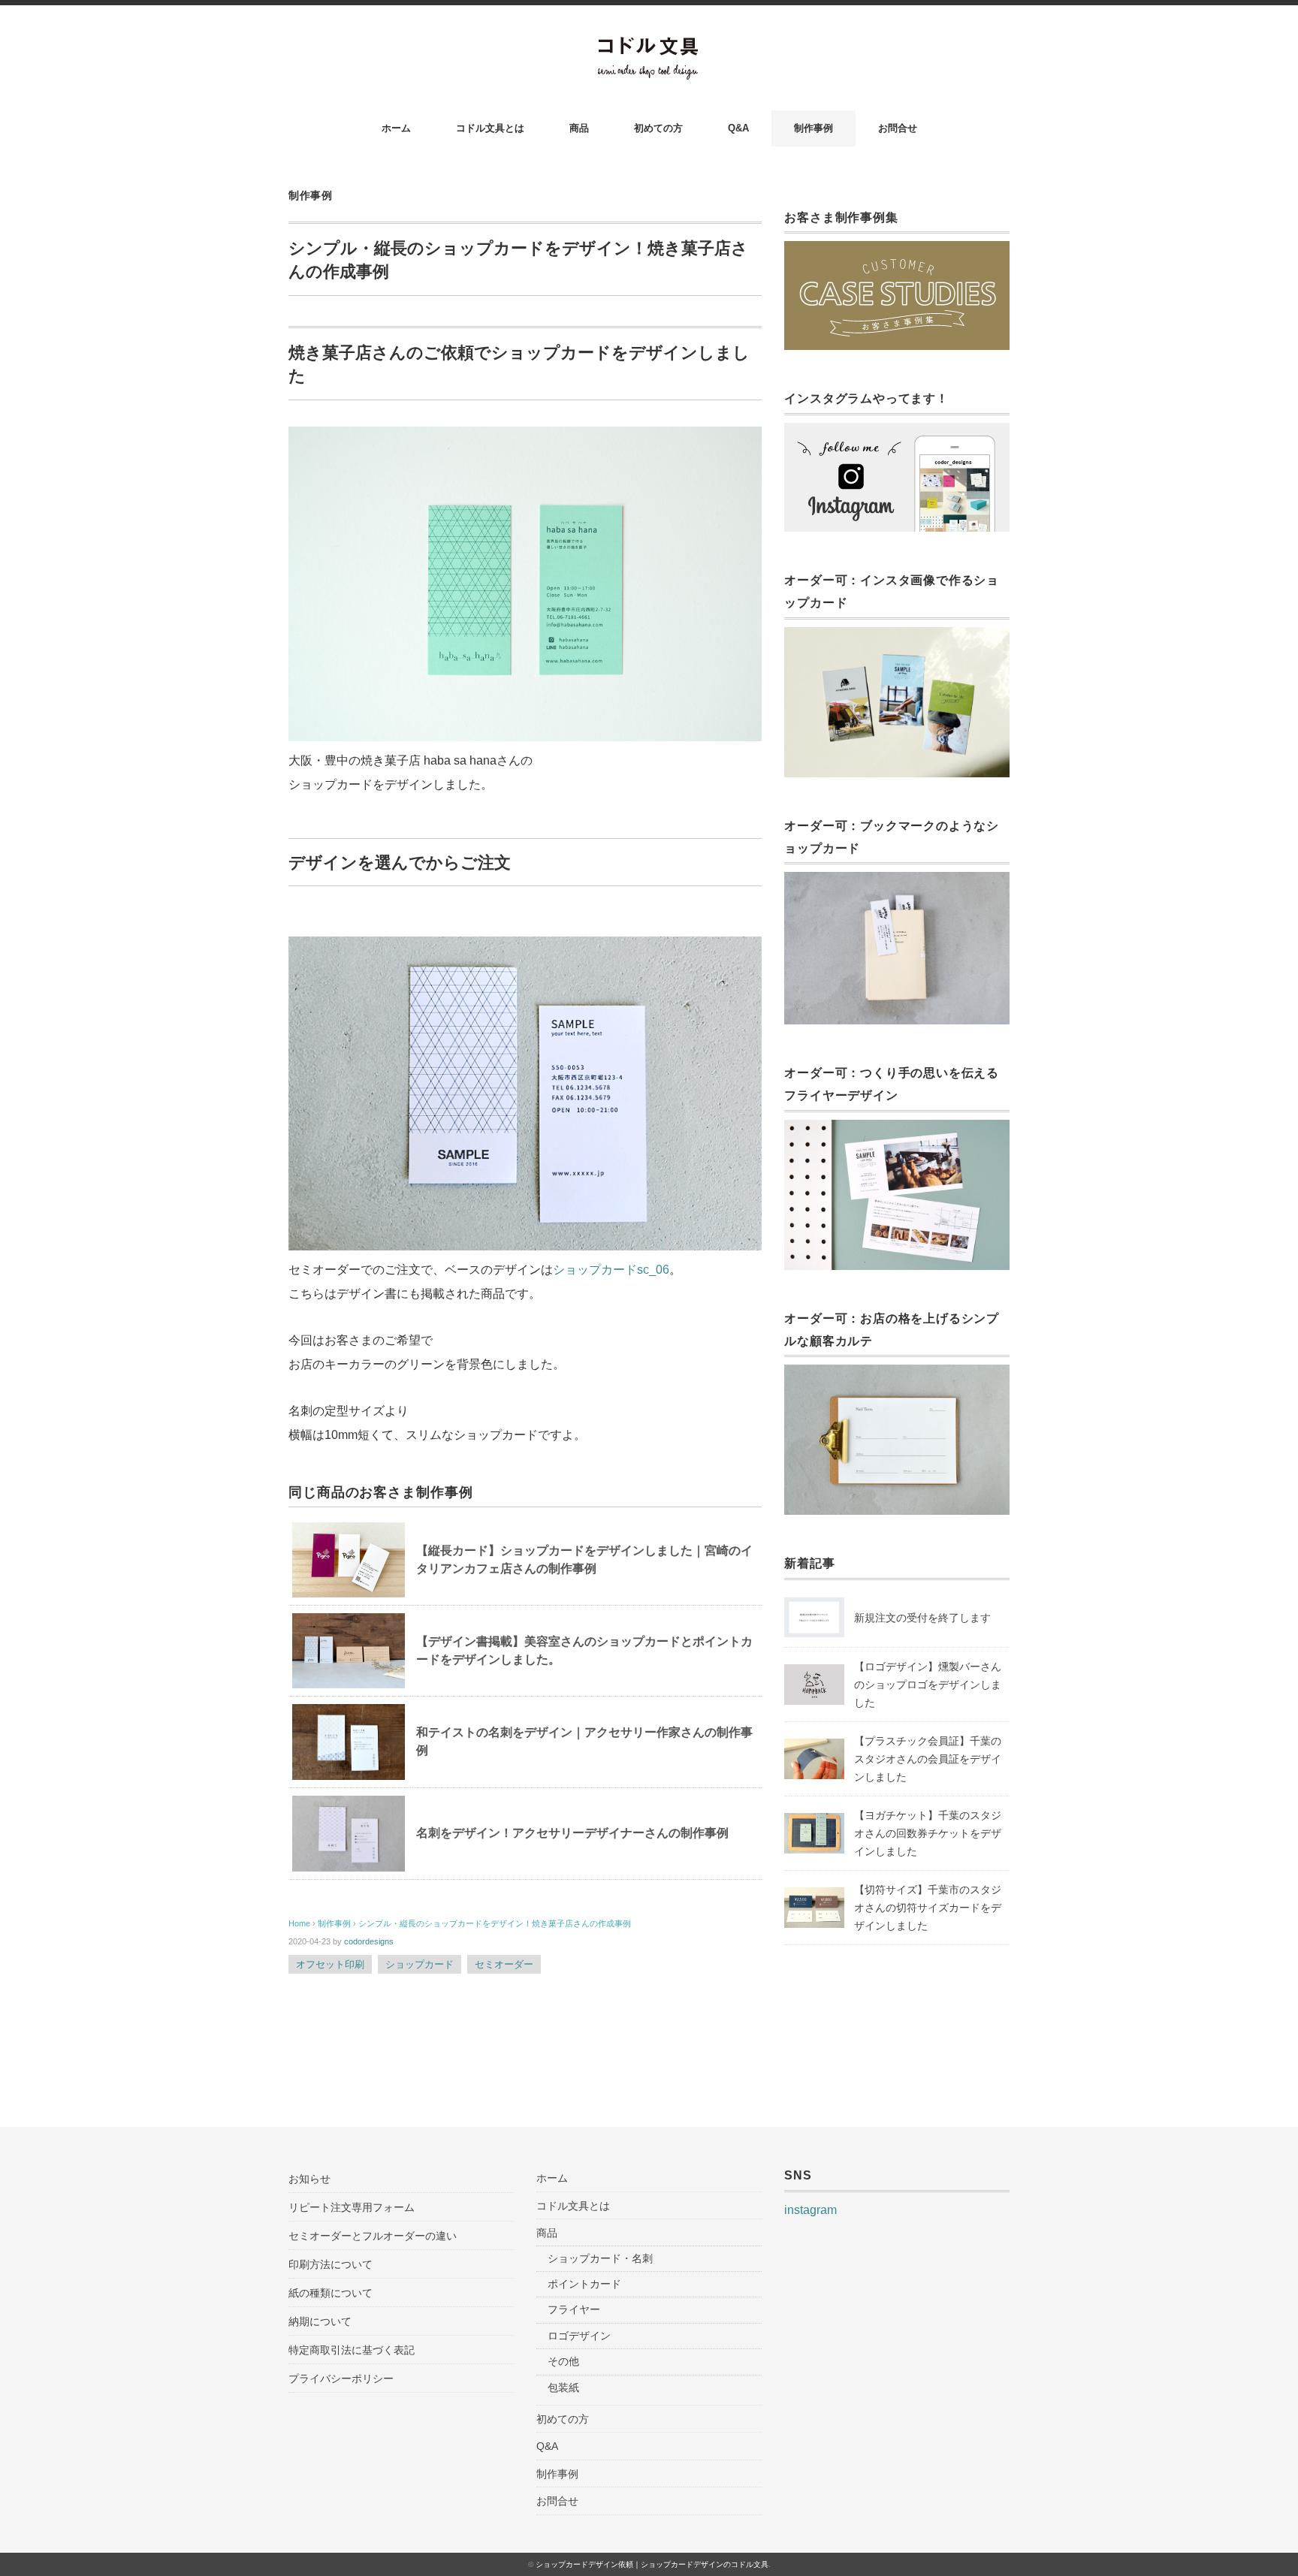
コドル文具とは (490, 128)
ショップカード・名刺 (600, 2258)
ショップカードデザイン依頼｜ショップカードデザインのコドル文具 (652, 2564)
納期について (320, 2321)
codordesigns (369, 1941)
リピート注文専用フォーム (352, 2207)
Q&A (738, 128)
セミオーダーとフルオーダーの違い (373, 2236)
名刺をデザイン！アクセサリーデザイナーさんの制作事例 (572, 1833)
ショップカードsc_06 (611, 1270)
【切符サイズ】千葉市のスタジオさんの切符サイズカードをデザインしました (928, 1908)
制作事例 (814, 128)
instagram (810, 2210)
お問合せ (898, 128)
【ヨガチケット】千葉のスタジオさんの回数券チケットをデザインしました (928, 1833)
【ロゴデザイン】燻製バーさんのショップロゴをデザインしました (928, 1685)
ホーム (396, 128)
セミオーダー (504, 1964)
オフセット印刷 (330, 1964)
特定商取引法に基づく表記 (352, 2350)
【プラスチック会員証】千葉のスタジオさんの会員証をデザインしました (928, 1759)
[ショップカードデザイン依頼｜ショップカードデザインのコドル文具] (649, 46)
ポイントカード (584, 2284)
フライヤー (574, 2309)
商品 (579, 128)
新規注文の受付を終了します (922, 1618)
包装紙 (563, 2387)
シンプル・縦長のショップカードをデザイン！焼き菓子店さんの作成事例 (495, 1923)
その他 (563, 2361)
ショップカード (420, 1964)
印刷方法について (331, 2264)
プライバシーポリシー (341, 2378)
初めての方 (658, 128)
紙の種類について (331, 2293)
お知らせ (309, 2179)
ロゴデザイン (579, 2336)
